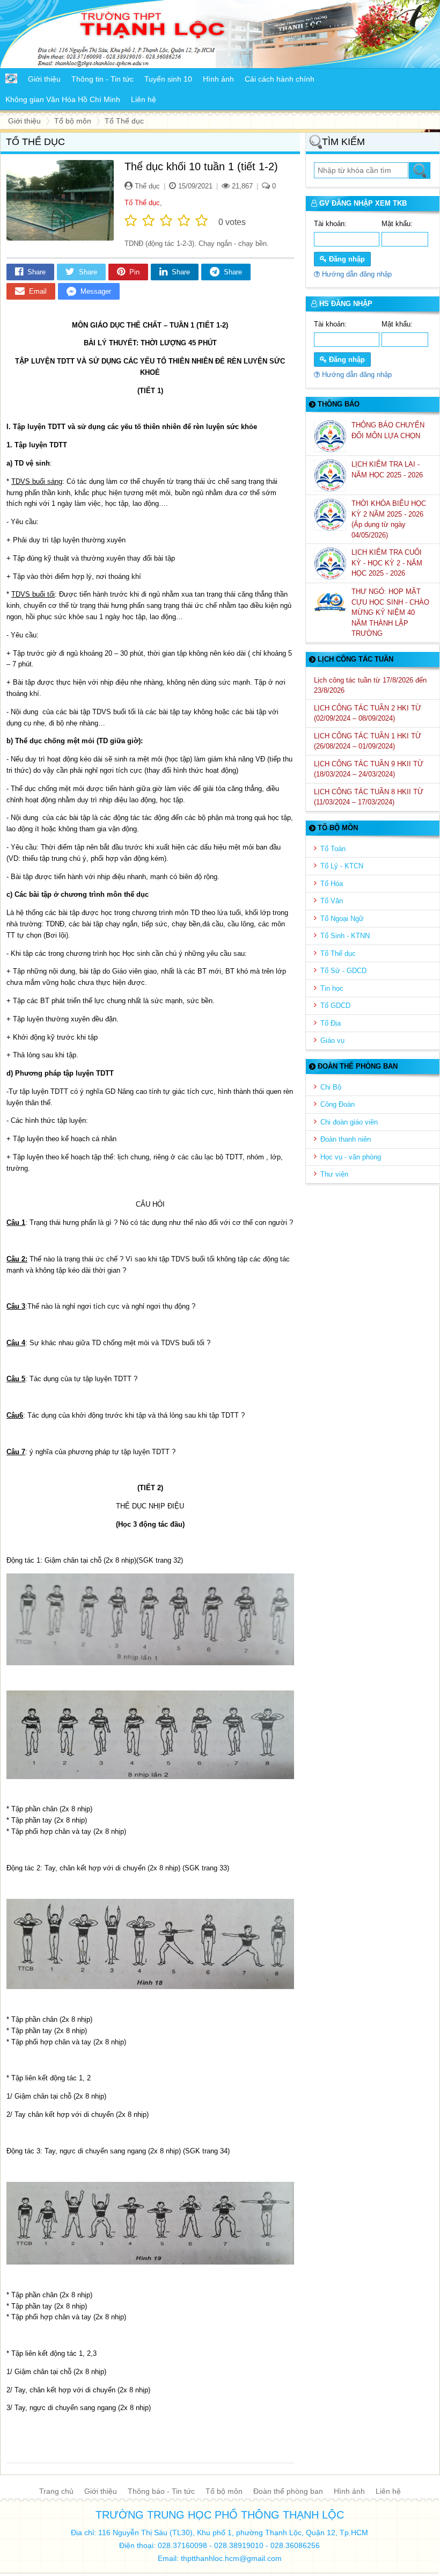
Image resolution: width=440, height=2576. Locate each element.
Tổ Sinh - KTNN (345, 936)
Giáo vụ (332, 1040)
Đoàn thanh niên (346, 1139)
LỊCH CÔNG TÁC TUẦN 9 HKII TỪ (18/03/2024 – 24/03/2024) (369, 769)
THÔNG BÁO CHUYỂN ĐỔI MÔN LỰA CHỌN (388, 430)
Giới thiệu (101, 2491)
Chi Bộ (331, 1087)
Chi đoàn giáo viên (349, 1122)
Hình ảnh (349, 2491)
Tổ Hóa (332, 884)
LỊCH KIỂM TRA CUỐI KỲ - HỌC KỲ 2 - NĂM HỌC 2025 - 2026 (387, 563)
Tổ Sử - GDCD (343, 971)
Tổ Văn (332, 901)
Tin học (332, 988)
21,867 (241, 186)
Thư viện (334, 1174)
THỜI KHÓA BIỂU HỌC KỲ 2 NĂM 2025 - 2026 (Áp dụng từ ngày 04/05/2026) (389, 519)
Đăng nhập (346, 259)
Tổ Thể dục (142, 203)
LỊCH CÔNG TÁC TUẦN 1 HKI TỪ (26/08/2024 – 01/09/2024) (368, 741)
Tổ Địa (331, 1023)
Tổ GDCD (335, 1006)
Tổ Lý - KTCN (342, 866)
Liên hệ (388, 2491)
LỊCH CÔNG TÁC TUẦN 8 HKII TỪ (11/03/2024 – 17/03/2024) (369, 797)
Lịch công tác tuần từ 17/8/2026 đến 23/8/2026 (370, 685)
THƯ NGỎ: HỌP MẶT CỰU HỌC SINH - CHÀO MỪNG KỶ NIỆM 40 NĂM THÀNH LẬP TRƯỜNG (390, 612)
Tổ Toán (333, 849)
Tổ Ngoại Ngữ (342, 919)
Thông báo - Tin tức (161, 2491)
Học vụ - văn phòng (351, 1157)
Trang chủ (56, 2491)
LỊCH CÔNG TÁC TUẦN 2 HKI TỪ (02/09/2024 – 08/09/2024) (368, 713)
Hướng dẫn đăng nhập (356, 274)
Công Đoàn (338, 1104)
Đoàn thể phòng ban (288, 2491)
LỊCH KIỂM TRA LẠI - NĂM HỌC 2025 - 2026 (388, 470)
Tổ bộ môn (224, 2491)
